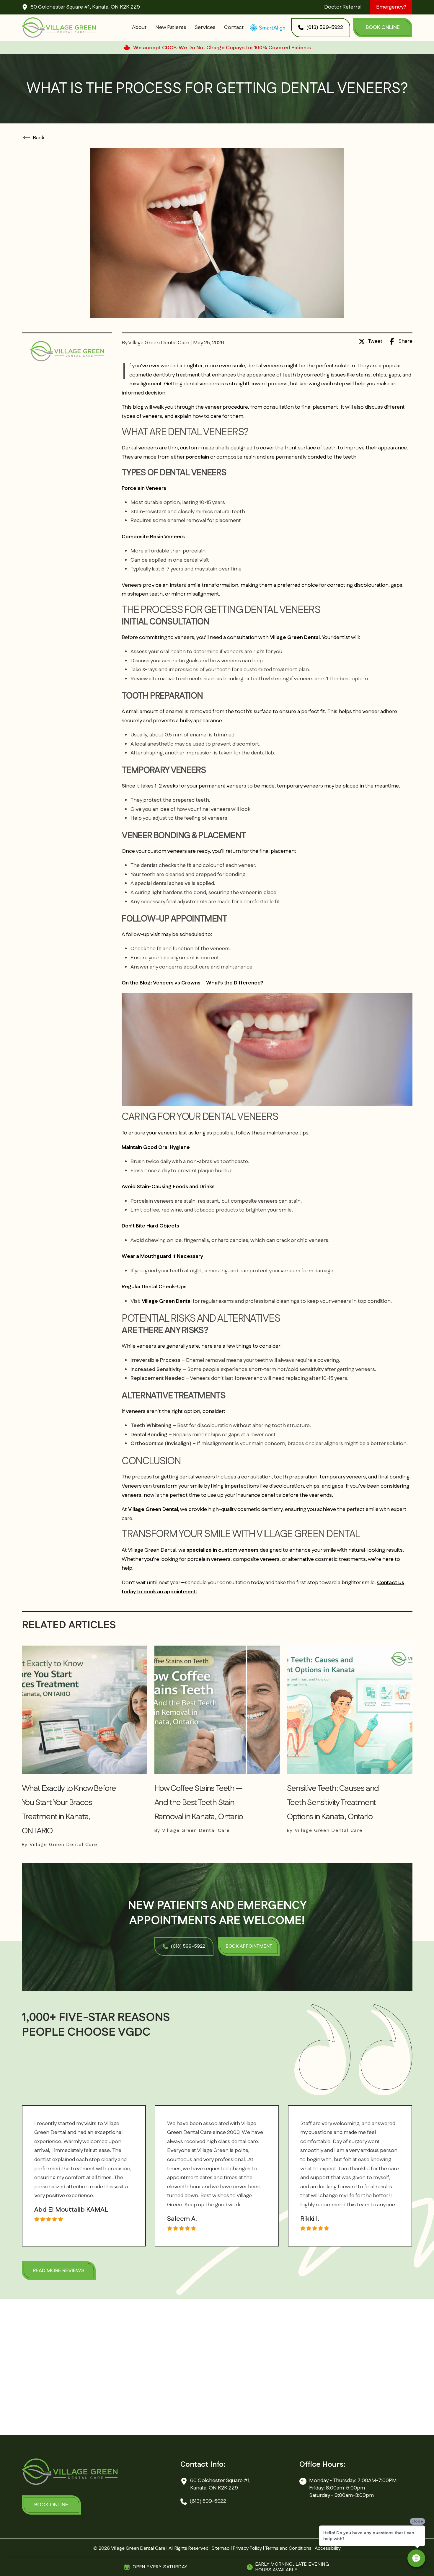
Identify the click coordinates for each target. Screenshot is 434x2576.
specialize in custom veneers (223, 1550)
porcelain (197, 457)
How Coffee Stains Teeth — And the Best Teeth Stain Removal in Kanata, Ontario (199, 1803)
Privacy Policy (247, 2548)
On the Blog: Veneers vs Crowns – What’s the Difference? (192, 983)
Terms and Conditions (288, 2548)
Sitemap (221, 2548)
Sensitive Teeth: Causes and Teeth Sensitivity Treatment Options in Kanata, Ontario (333, 1803)
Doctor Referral (343, 7)
